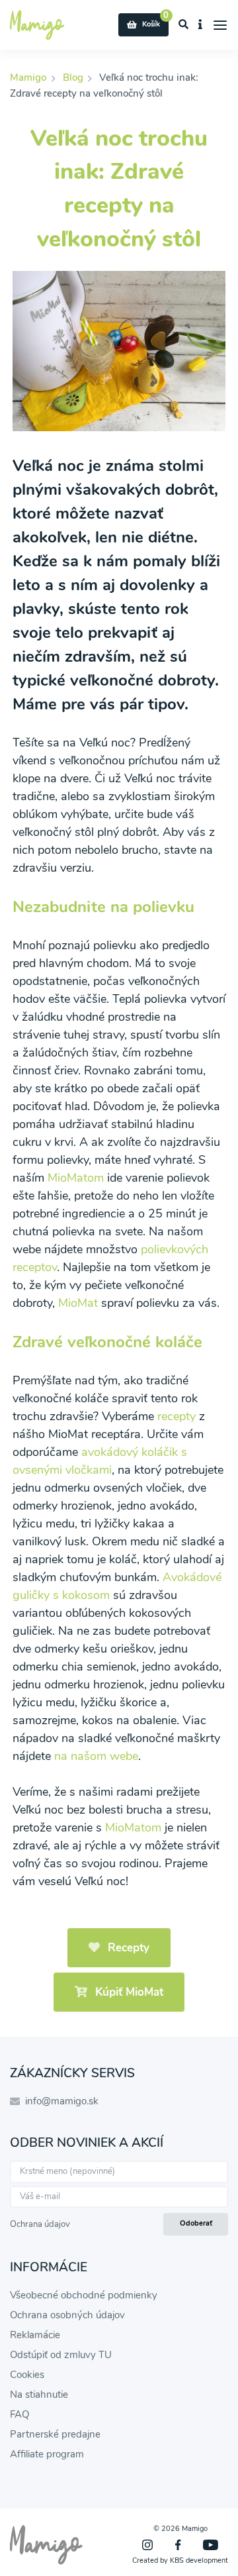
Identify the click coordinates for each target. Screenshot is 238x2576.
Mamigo (29, 77)
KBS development (199, 2560)
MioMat (78, 1303)
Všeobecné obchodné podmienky (84, 2295)
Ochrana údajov (40, 2224)
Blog (73, 77)
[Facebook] (178, 2545)
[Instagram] (147, 2545)
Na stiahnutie (39, 2395)
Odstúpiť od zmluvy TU (61, 2355)
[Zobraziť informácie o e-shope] (201, 25)
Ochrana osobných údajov (67, 2315)
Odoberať (196, 2223)
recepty (177, 1416)
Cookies (27, 2375)
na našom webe (96, 1756)
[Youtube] (211, 2545)
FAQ (20, 2414)
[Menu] (220, 25)
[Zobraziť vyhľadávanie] (184, 25)
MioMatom (76, 1178)
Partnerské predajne (55, 2434)
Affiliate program (47, 2454)
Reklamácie (35, 2335)
